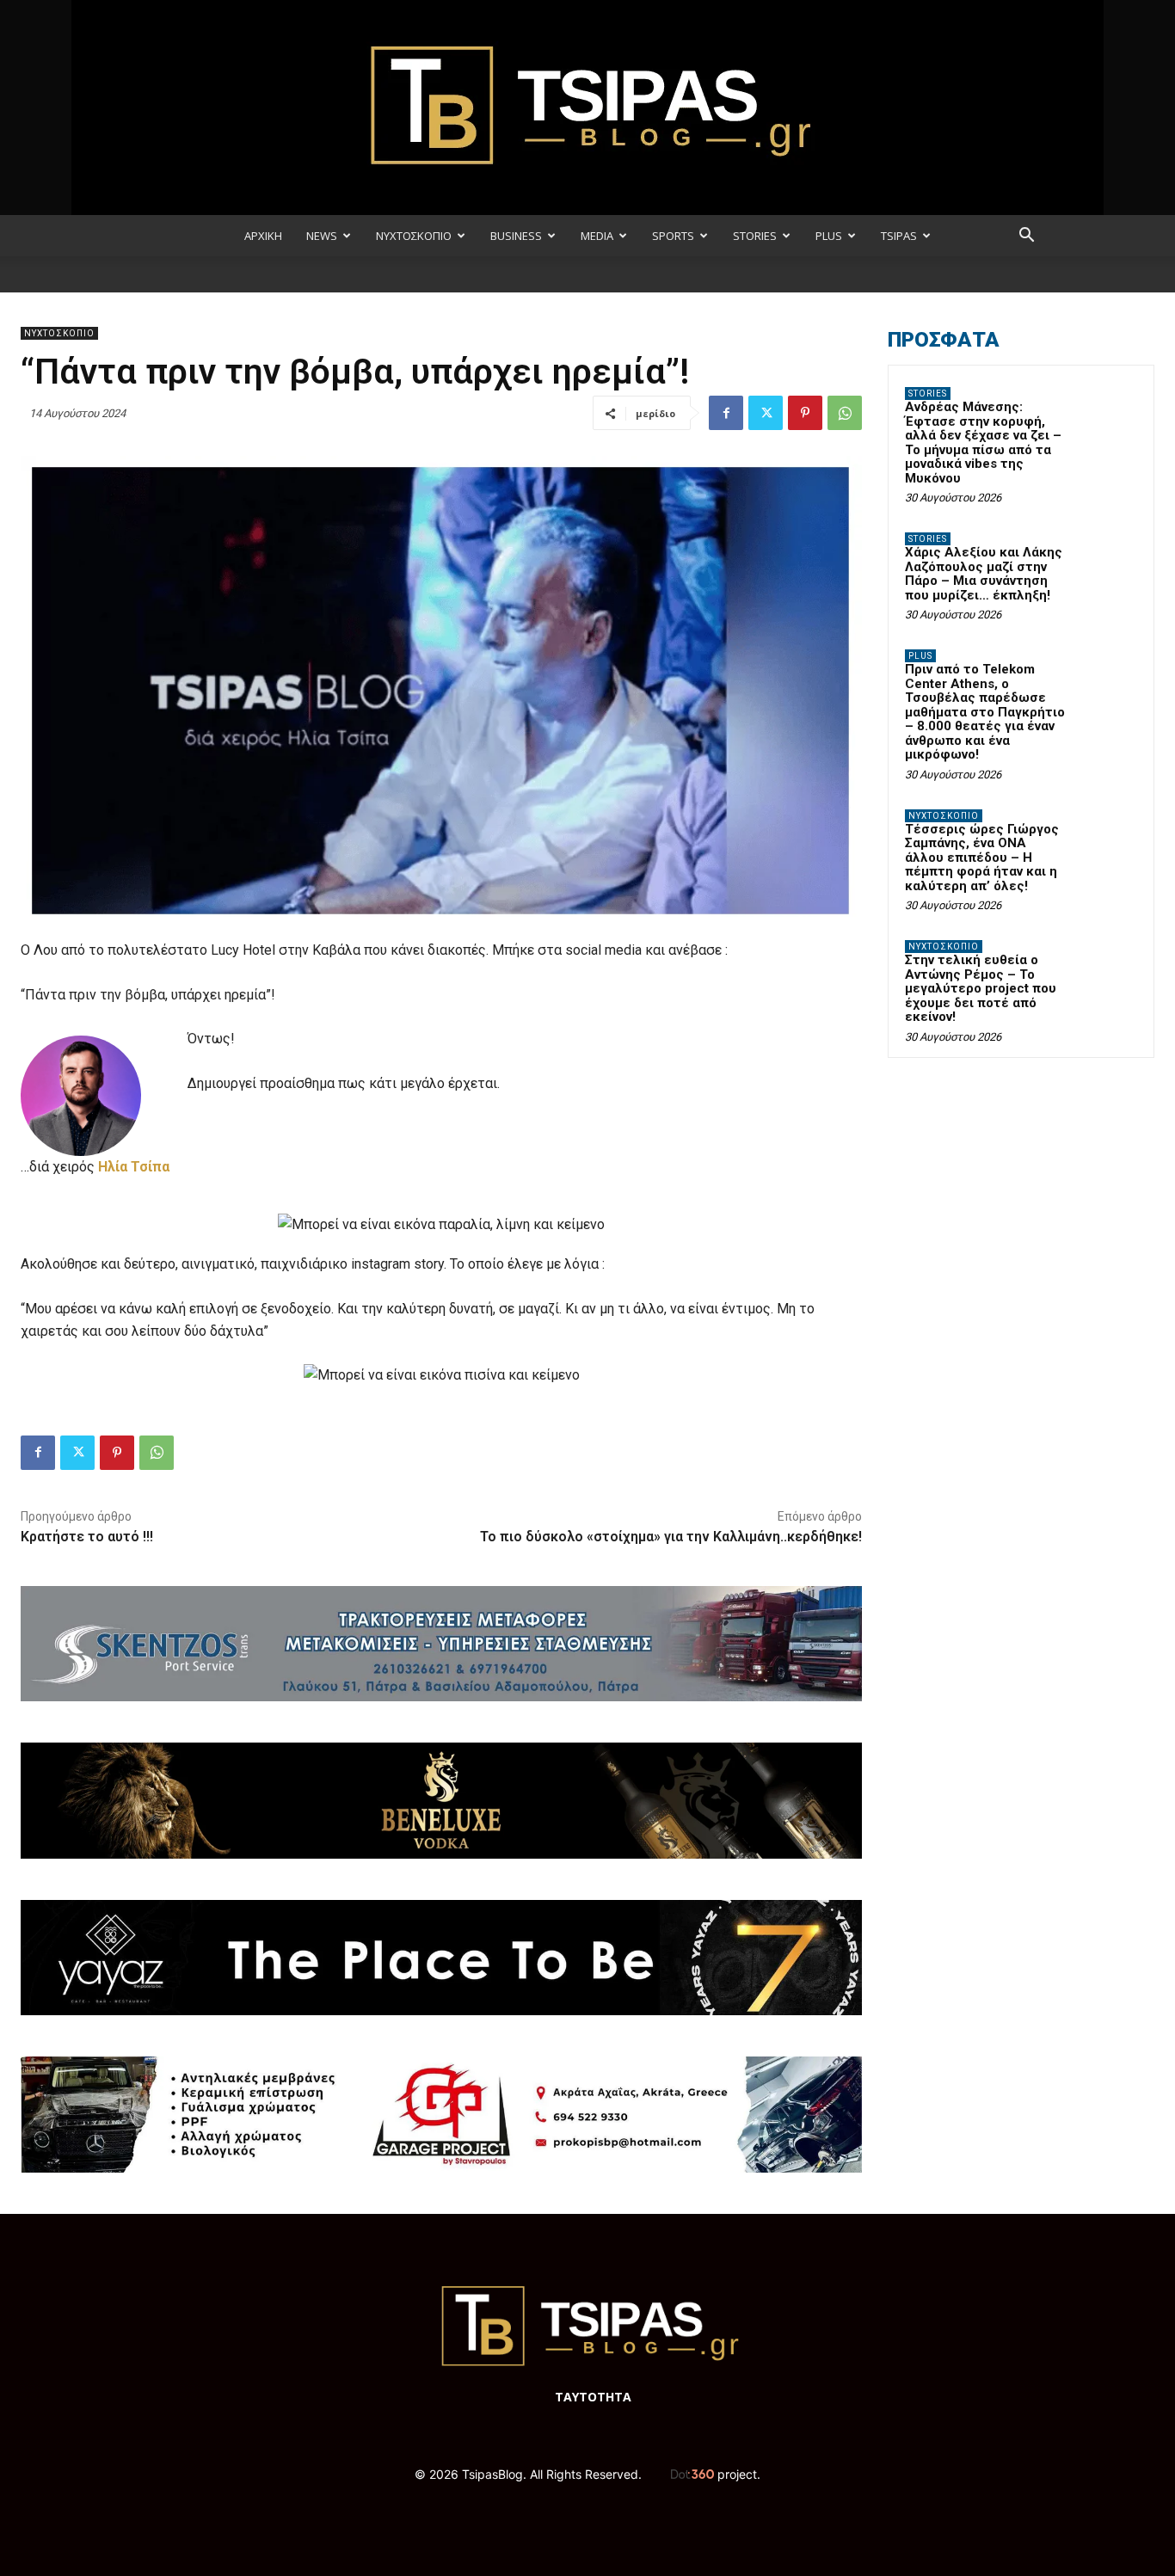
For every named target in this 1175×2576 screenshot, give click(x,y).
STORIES (755, 236)
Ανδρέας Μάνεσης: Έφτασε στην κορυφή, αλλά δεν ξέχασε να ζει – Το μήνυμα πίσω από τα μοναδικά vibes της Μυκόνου (983, 443)
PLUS (829, 236)
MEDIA (597, 236)
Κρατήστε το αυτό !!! (87, 1537)
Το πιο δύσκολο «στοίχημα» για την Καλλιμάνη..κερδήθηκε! (671, 1537)
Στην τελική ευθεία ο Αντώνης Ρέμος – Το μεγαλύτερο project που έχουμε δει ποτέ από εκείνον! (981, 988)
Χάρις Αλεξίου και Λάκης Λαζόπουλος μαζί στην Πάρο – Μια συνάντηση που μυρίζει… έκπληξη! (984, 574)
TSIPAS (899, 236)
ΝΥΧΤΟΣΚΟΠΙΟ (414, 236)
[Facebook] (726, 413)
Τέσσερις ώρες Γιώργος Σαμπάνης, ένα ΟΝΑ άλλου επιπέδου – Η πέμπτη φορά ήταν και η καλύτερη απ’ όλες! (982, 858)
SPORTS (673, 236)
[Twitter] (766, 413)
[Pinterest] (805, 413)
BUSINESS (516, 236)
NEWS (322, 236)
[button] (1026, 237)
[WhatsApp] (845, 413)
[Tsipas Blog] (587, 108)
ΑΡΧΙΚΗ (263, 236)
